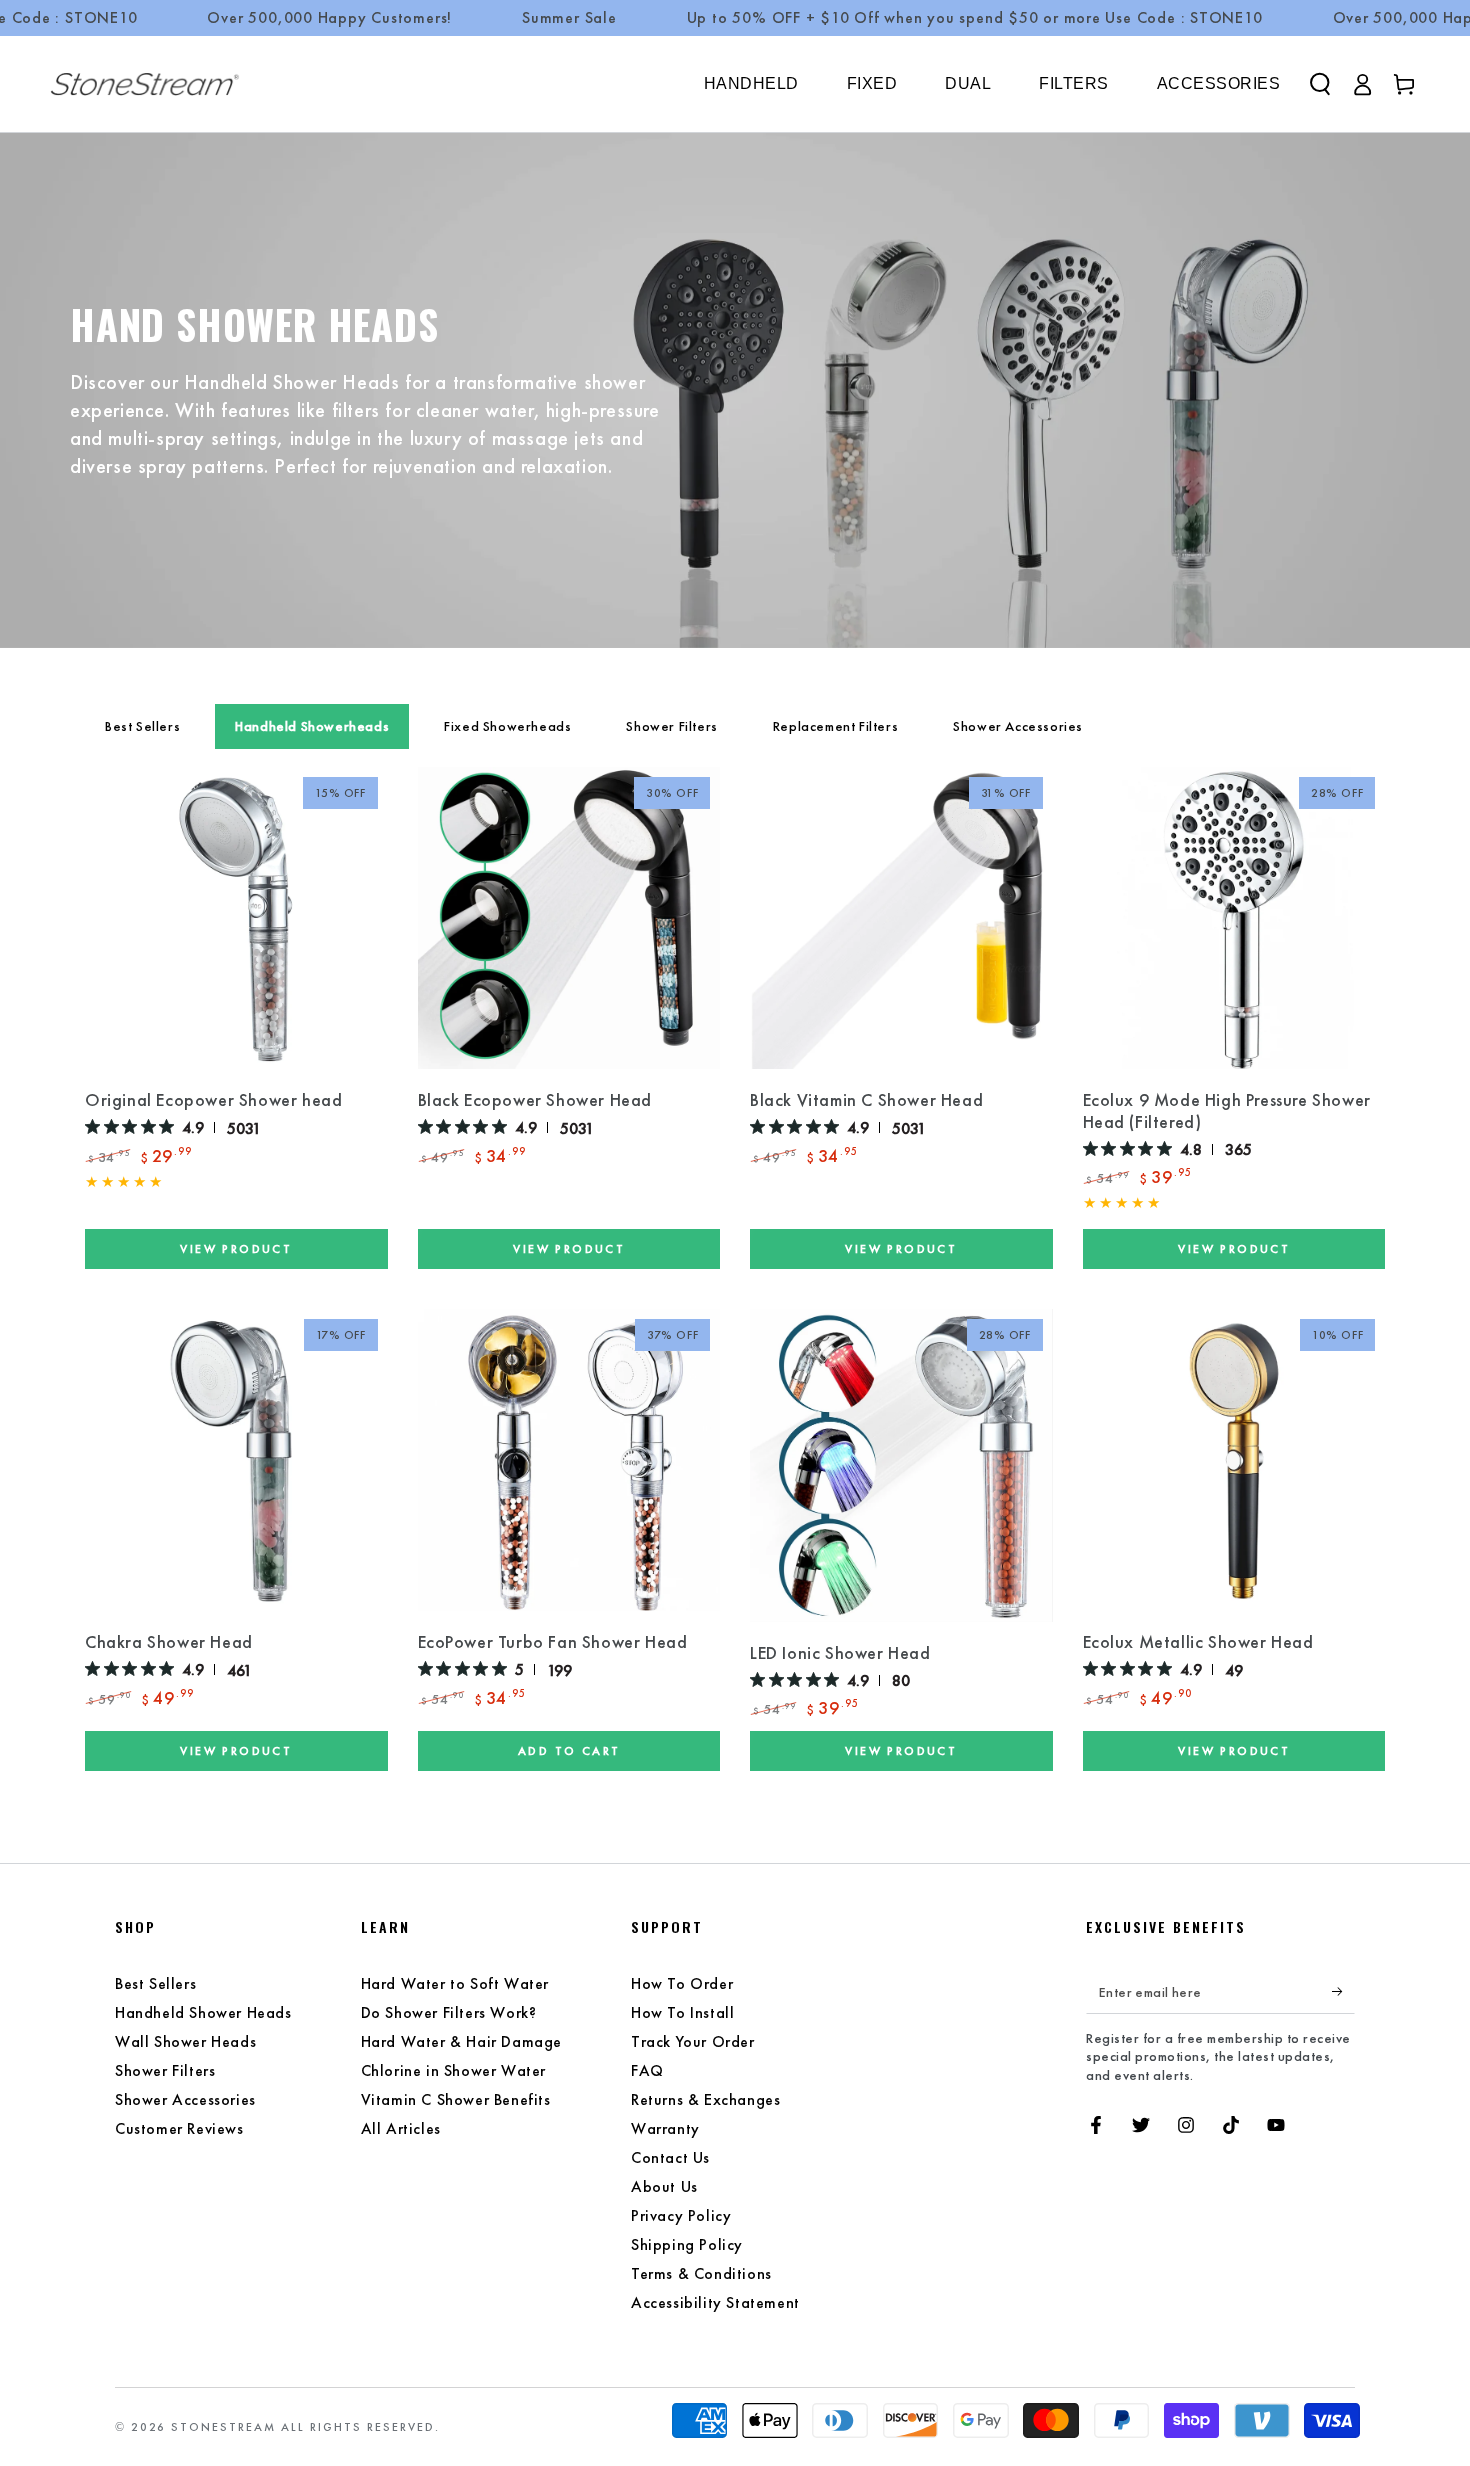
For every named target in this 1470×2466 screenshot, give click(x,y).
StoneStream (223, 2427)
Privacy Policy (681, 2215)
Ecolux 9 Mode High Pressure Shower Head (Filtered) (1227, 1111)
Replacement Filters (835, 726)
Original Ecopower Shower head (213, 1100)
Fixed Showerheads (507, 726)
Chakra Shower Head (169, 1642)
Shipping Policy (687, 2244)
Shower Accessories (1018, 726)
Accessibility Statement (715, 2302)
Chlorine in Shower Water (453, 2070)
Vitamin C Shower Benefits (456, 2099)
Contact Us (670, 2157)
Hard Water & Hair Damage (461, 2041)
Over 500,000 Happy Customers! (329, 18)
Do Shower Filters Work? (449, 2012)
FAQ (647, 2070)
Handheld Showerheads (312, 726)
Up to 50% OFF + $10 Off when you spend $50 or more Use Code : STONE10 (975, 18)
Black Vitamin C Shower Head (866, 1100)
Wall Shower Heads (185, 2041)
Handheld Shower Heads (203, 2012)
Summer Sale (569, 18)
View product (236, 1249)
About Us (664, 2186)
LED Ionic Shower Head (840, 1653)
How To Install (682, 2012)
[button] (1320, 84)
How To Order (682, 1983)
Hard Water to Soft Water (455, 1983)
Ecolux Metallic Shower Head (1198, 1642)
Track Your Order (693, 2041)
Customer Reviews (179, 2128)
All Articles (401, 2128)
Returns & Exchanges (705, 2099)
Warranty (665, 2128)
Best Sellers (142, 726)
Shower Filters (671, 726)
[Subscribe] (1343, 1991)
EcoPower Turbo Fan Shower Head (553, 1642)
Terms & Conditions (701, 2273)
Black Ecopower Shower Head (535, 1100)
